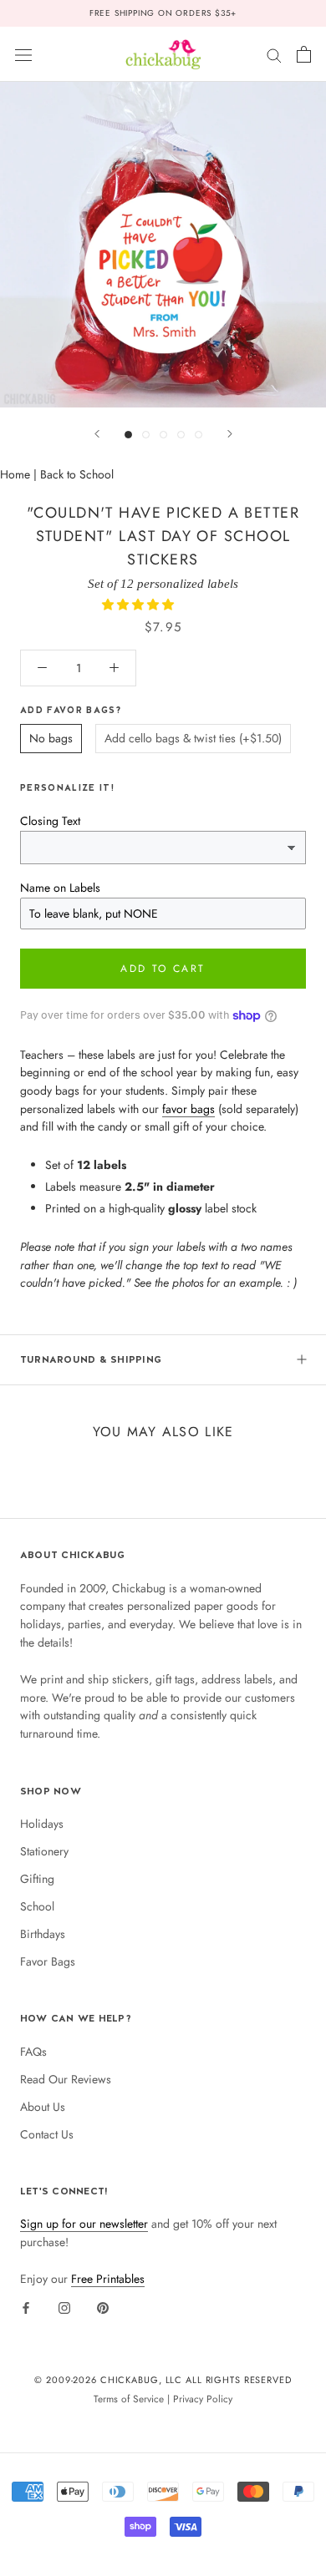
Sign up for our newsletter (84, 2224)
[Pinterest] (103, 2307)
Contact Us (47, 2134)
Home (15, 474)
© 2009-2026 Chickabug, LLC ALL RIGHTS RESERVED (163, 2380)
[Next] (230, 434)
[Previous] (97, 434)
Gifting (37, 1879)
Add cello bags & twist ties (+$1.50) (193, 738)
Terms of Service (129, 2399)
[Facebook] (26, 2307)
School (37, 1906)
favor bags (188, 1109)
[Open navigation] (23, 54)
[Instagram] (64, 2307)
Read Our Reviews (66, 2079)
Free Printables (108, 2279)
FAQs (33, 2052)
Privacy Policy (203, 2399)
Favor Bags (48, 1961)
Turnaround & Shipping (91, 1359)
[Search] (274, 54)
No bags (51, 738)
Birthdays (43, 1934)
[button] (140, 605)
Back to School (77, 474)
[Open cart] (304, 54)
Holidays (42, 1824)
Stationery (44, 1851)
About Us (43, 2107)
